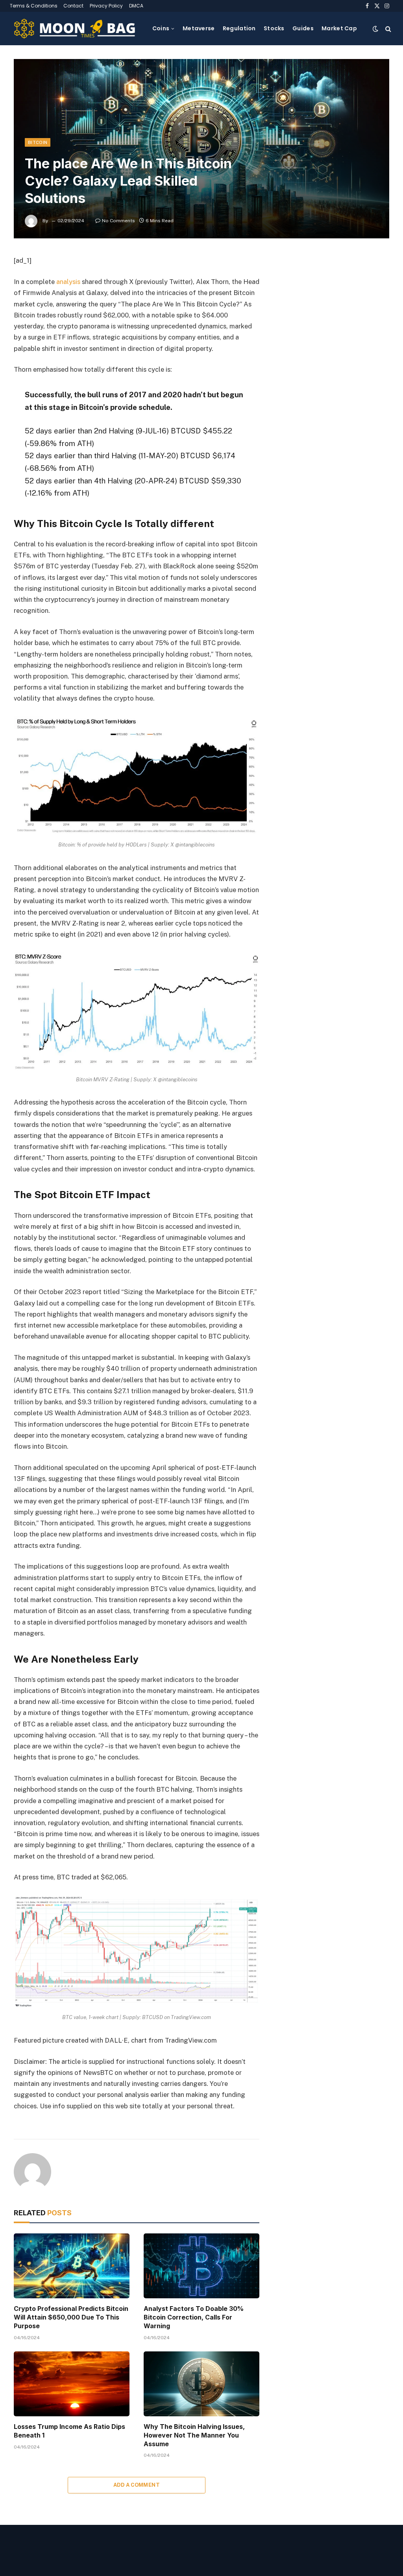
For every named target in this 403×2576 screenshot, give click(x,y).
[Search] (387, 29)
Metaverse (199, 28)
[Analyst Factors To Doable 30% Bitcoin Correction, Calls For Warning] (201, 2266)
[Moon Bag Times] (75, 29)
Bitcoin (38, 142)
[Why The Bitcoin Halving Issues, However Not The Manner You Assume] (201, 2384)
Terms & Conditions (34, 6)
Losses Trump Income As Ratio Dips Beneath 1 (69, 2431)
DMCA (136, 6)
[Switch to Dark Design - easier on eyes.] (375, 29)
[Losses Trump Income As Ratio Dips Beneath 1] (72, 2384)
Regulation (239, 28)
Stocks (274, 28)
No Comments (118, 221)
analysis (68, 282)
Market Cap (339, 28)
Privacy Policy (106, 6)
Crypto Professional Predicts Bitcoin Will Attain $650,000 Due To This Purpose (71, 2317)
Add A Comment (137, 2485)
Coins (161, 28)
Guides (303, 28)
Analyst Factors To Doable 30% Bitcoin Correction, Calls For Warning (194, 2317)
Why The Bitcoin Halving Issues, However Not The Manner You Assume (194, 2435)
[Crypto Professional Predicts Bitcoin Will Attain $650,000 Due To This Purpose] (72, 2266)
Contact (73, 6)
